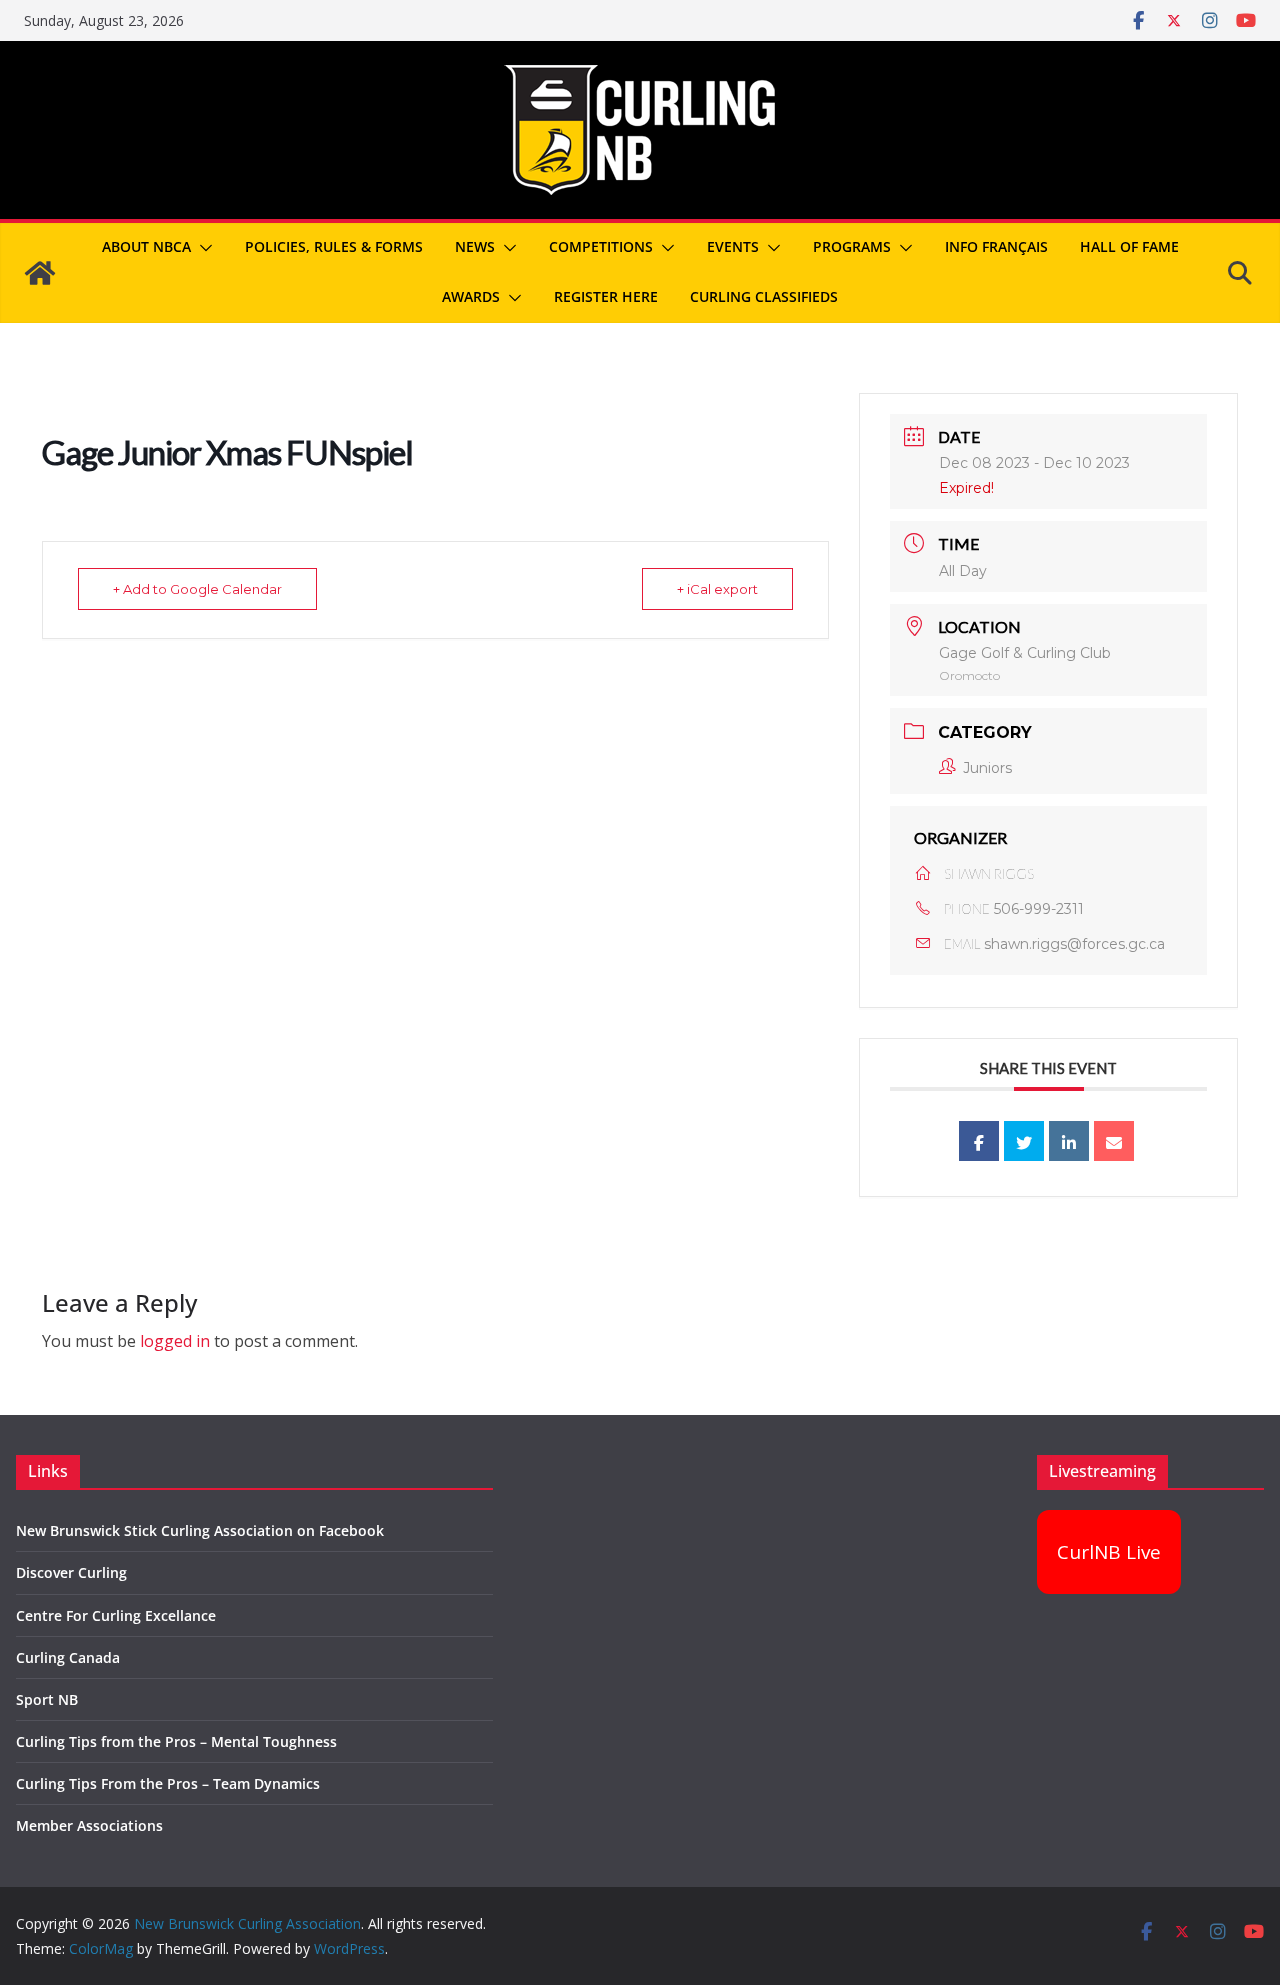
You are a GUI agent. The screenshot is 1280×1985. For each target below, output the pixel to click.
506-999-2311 (1039, 909)
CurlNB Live (1109, 1552)
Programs (852, 246)
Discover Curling (71, 1572)
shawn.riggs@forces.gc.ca (1074, 944)
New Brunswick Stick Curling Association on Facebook (200, 1530)
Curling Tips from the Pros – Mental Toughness (176, 1741)
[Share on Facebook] (979, 1141)
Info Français (996, 246)
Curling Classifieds (764, 296)
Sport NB (47, 1699)
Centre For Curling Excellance (116, 1615)
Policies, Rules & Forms (334, 246)
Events (733, 246)
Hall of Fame (1129, 246)
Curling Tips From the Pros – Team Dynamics (168, 1783)
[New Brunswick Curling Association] (40, 273)
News (475, 246)
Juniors (987, 768)
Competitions (601, 246)
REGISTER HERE (606, 296)
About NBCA (146, 246)
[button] (202, 248)
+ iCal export (717, 589)
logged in (175, 1341)
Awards (471, 296)
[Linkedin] (1069, 1141)
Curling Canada (68, 1657)
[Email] (1114, 1141)
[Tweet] (1024, 1141)
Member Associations (89, 1825)
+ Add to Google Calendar (197, 589)
